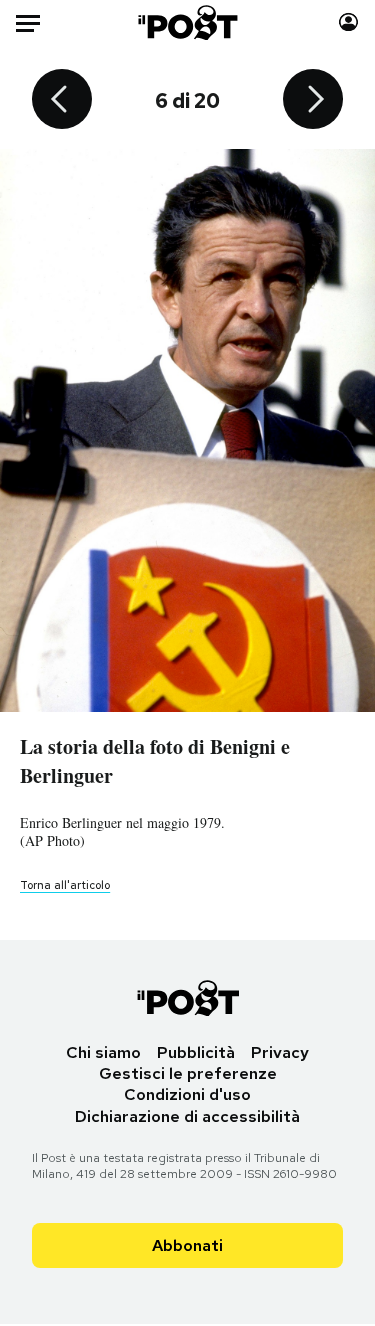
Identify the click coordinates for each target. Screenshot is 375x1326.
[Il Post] (187, 22)
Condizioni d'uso (187, 1094)
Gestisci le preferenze (188, 1073)
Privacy (280, 1052)
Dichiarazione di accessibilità (187, 1116)
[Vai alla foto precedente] (62, 101)
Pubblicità (196, 1052)
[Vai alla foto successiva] (313, 101)
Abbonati (187, 1245)
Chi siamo (103, 1052)
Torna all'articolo (65, 885)
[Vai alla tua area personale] (348, 22)
